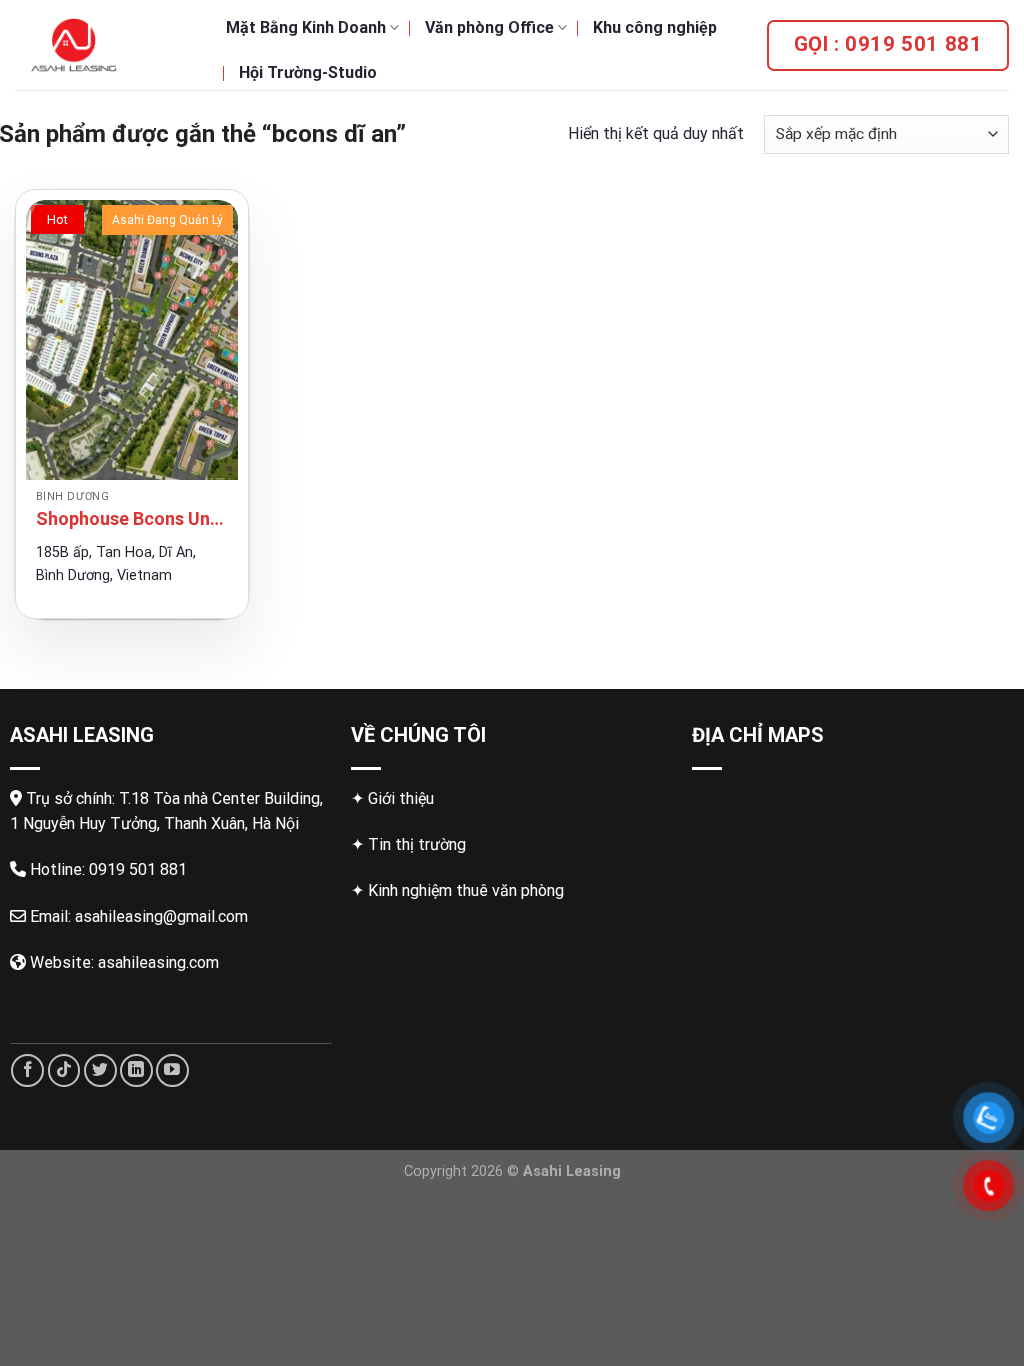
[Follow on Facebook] (27, 1070)
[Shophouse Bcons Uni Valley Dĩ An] (132, 340)
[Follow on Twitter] (100, 1070)
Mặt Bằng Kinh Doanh (306, 27)
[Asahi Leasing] (105, 45)
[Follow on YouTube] (172, 1070)
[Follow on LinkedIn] (136, 1070)
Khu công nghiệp (655, 27)
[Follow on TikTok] (64, 1070)
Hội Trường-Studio (308, 72)
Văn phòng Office (489, 27)
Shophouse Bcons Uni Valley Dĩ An (132, 518)
